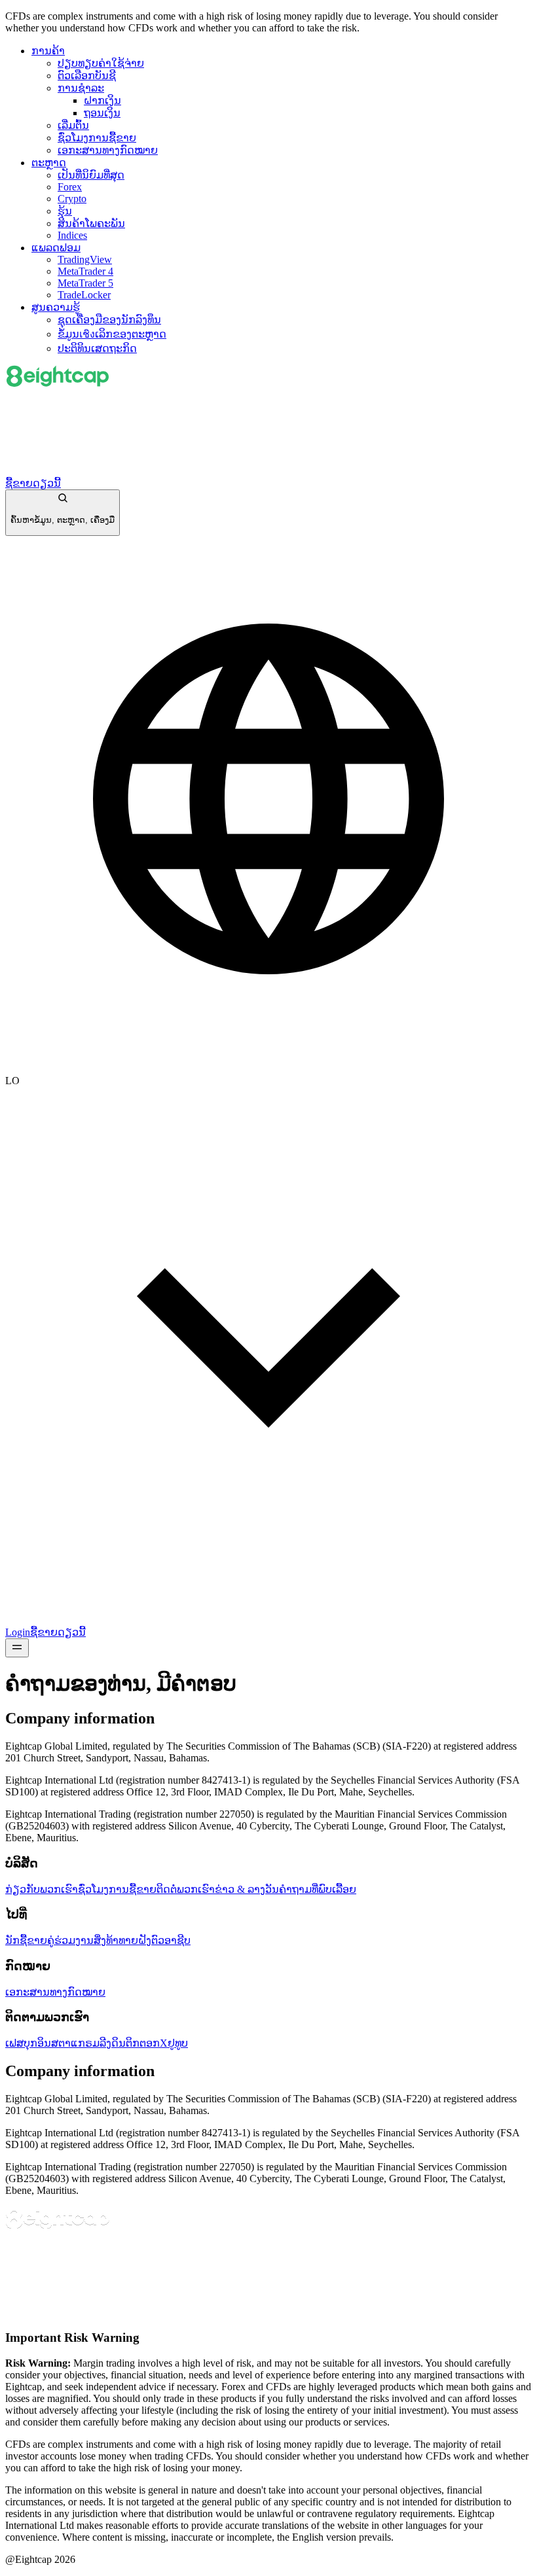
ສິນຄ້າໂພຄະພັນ (91, 223)
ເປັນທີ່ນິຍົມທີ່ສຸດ (91, 175)
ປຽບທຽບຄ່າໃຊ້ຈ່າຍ (101, 63)
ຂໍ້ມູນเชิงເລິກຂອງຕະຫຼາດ (112, 334)
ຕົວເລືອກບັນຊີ (87, 76)
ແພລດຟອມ (56, 248)
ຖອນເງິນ (102, 113)
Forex (70, 187)
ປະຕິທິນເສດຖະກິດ (97, 348)
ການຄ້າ (48, 51)
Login (18, 1632)
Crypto (72, 199)
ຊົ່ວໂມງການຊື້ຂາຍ (97, 138)
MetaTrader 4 (85, 271)
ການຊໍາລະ (81, 88)
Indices (72, 235)
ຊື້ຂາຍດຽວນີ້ (33, 483)
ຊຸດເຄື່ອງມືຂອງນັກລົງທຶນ (109, 320)
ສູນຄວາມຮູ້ (56, 307)
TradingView (85, 259)
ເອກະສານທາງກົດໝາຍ (108, 150)
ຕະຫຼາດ (49, 163)
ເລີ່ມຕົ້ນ (73, 125)
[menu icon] (17, 1648)
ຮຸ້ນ (65, 211)
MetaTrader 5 (85, 283)
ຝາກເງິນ (102, 100)
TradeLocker (84, 295)
